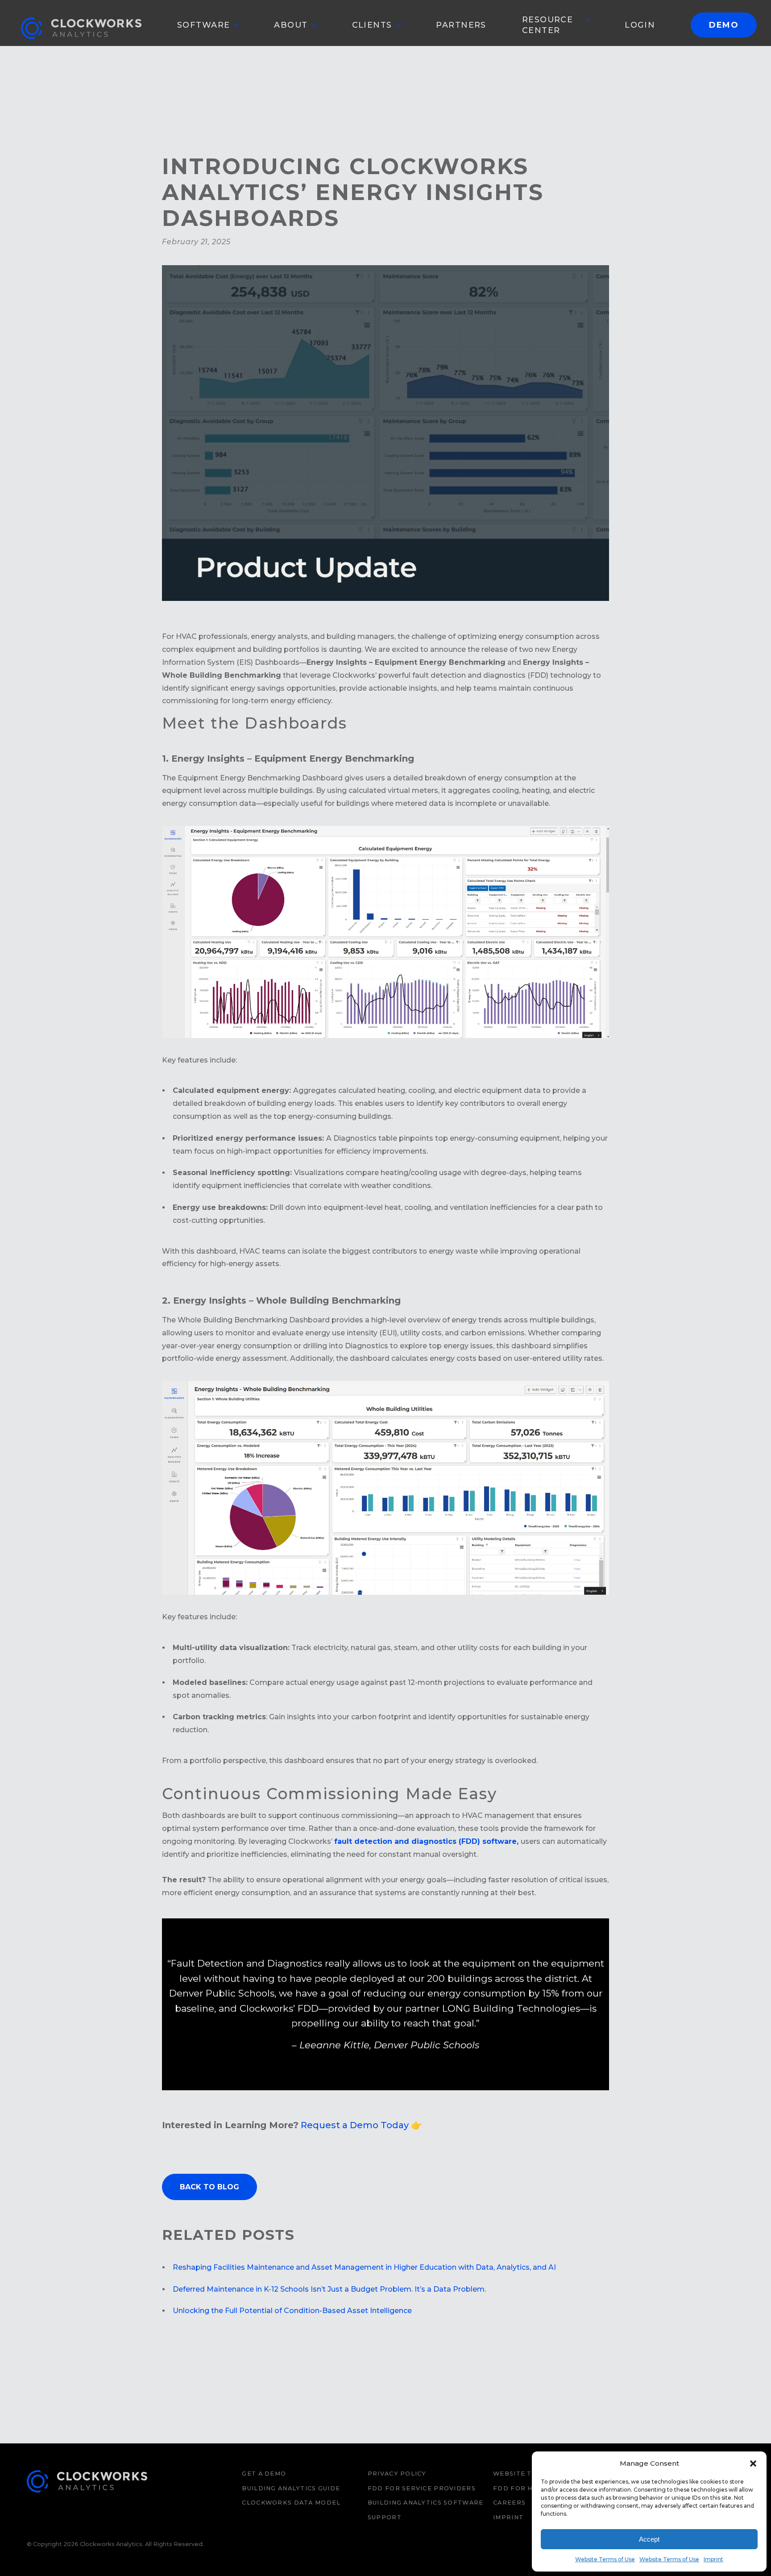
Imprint (713, 2559)
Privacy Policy (397, 2474)
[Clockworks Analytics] (87, 2501)
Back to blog (209, 2187)
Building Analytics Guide (291, 2488)
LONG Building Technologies (511, 2008)
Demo (724, 25)
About (291, 25)
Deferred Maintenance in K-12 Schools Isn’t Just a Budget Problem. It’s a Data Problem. (329, 2289)
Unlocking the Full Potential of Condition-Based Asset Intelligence (292, 2311)
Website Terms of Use (605, 2559)
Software (203, 25)
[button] (753, 2463)
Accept (649, 2539)
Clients (372, 25)
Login (640, 25)
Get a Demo (264, 2474)
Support (385, 2517)
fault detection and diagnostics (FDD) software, (427, 1841)
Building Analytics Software (426, 2503)
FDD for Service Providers (422, 2488)
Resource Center (547, 25)
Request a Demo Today (355, 2125)
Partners (461, 25)
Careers (509, 2503)
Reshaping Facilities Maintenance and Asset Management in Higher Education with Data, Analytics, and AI (365, 2267)
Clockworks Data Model (291, 2503)
